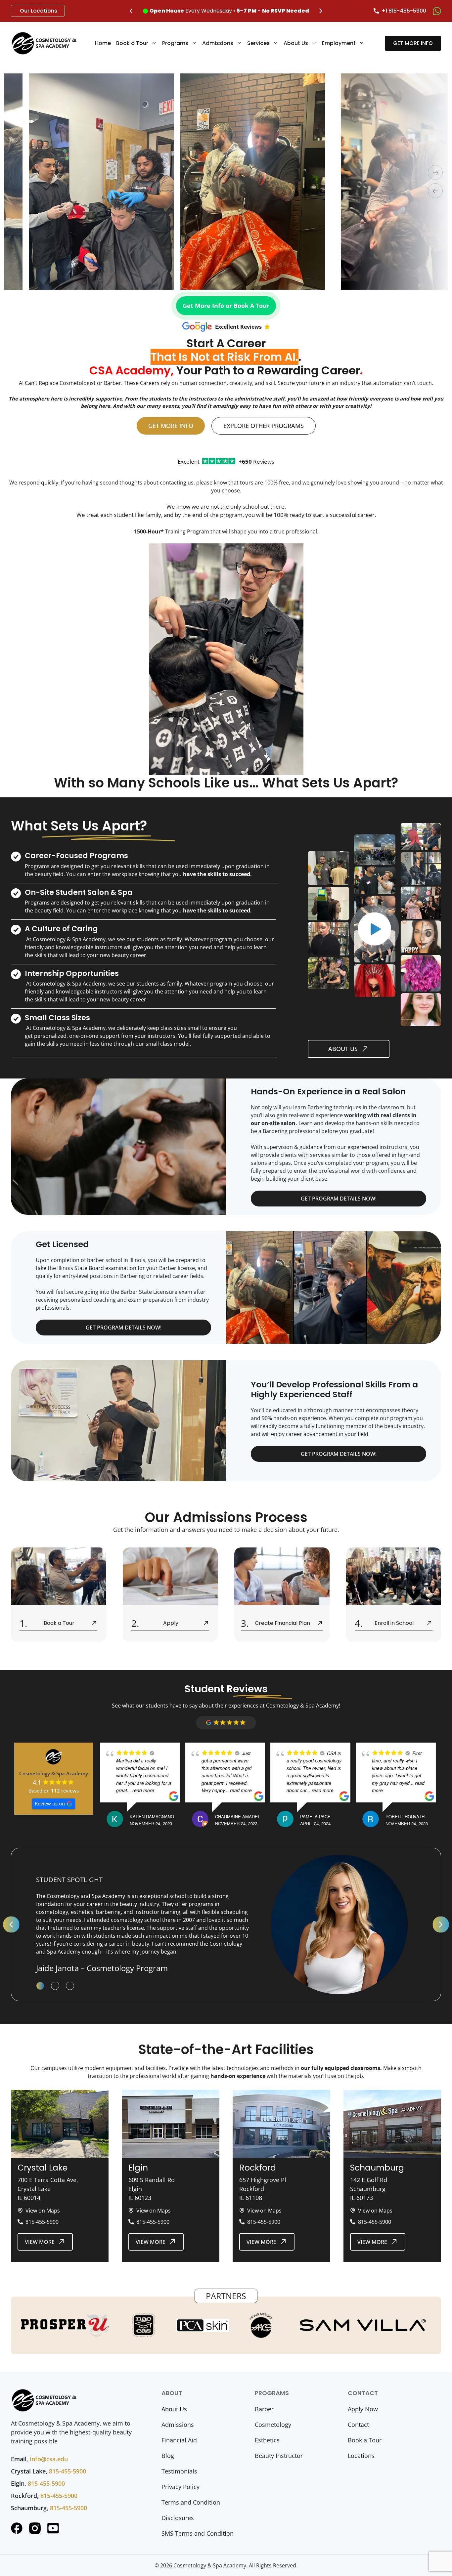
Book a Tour (132, 43)
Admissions (218, 43)
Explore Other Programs (264, 426)
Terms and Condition (191, 2502)
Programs (175, 43)
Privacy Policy (181, 2487)
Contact (358, 2425)
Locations (361, 2456)
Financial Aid (179, 2440)
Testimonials (179, 2471)
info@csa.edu (49, 2459)
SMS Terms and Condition (198, 2533)
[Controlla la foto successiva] (435, 172)
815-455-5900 (68, 2471)
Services (258, 43)
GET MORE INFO (413, 43)
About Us (296, 43)
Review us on (50, 1803)
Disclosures (178, 2518)
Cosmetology (273, 2425)
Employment (339, 43)
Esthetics (267, 2440)
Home (103, 43)
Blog (168, 2456)
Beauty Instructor (279, 2456)
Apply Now (363, 2409)
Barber (264, 2409)
